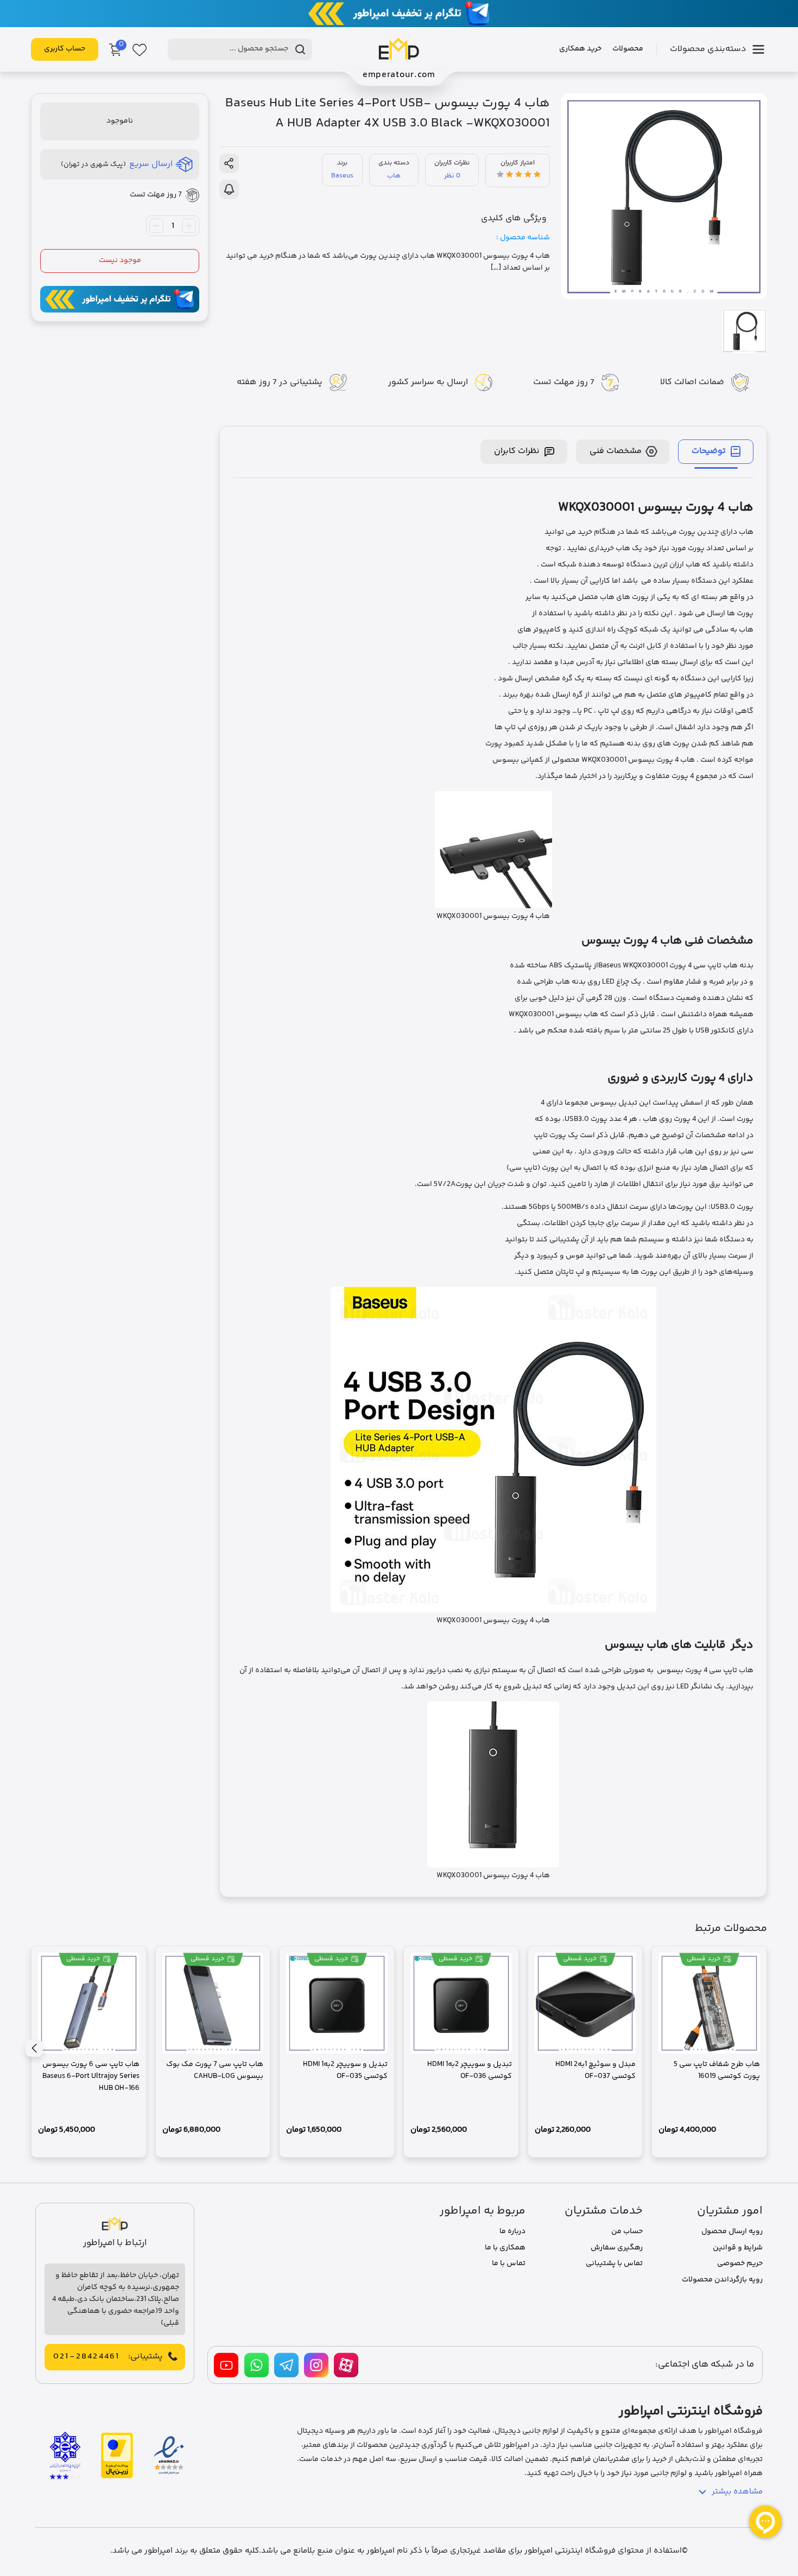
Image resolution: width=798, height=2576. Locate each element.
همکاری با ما (505, 2248)
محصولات (628, 49)
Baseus (342, 176)
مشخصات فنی (616, 451)
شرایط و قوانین (738, 2248)
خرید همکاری (580, 49)
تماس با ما (509, 2263)
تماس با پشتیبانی (614, 2263)
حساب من (627, 2231)
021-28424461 (86, 2357)
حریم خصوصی (740, 2263)
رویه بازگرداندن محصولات (722, 2280)
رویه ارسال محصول (732, 2231)
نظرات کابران (517, 451)
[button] (34, 2048)
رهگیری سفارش (617, 2248)
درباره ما (512, 2231)
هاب (394, 176)
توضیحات (709, 451)
